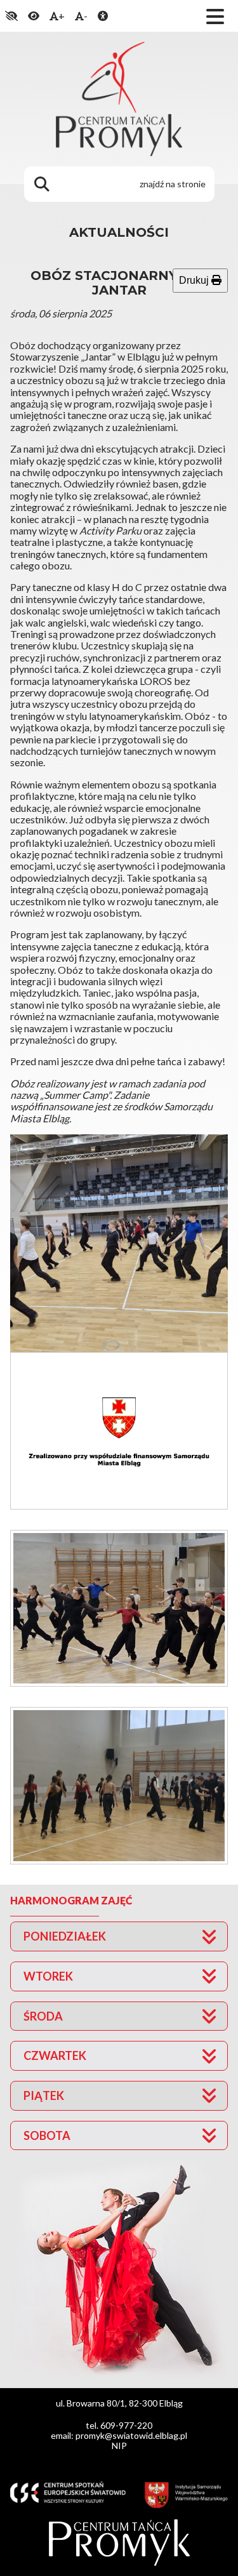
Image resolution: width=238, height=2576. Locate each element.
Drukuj (195, 280)
